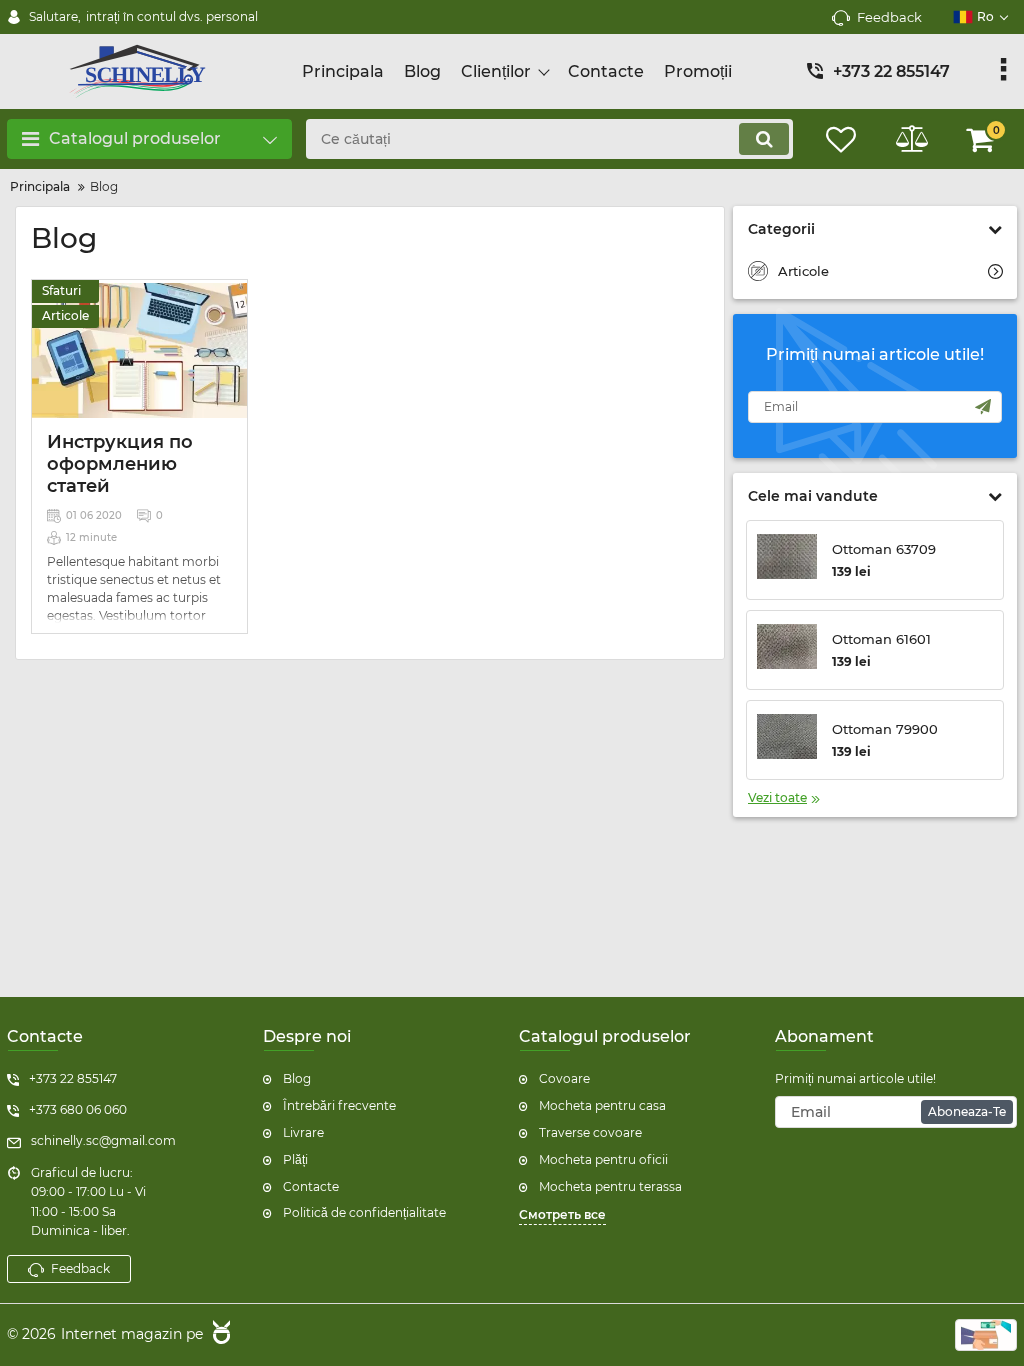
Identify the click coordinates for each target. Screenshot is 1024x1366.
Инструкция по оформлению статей (120, 463)
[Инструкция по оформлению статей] (139, 350)
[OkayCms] (219, 1335)
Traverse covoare (590, 1132)
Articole (65, 315)
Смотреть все (562, 1214)
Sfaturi (61, 290)
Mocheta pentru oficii (603, 1159)
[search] (764, 139)
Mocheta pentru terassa (610, 1186)
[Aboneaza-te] (983, 407)
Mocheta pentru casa (602, 1105)
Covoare (564, 1078)
